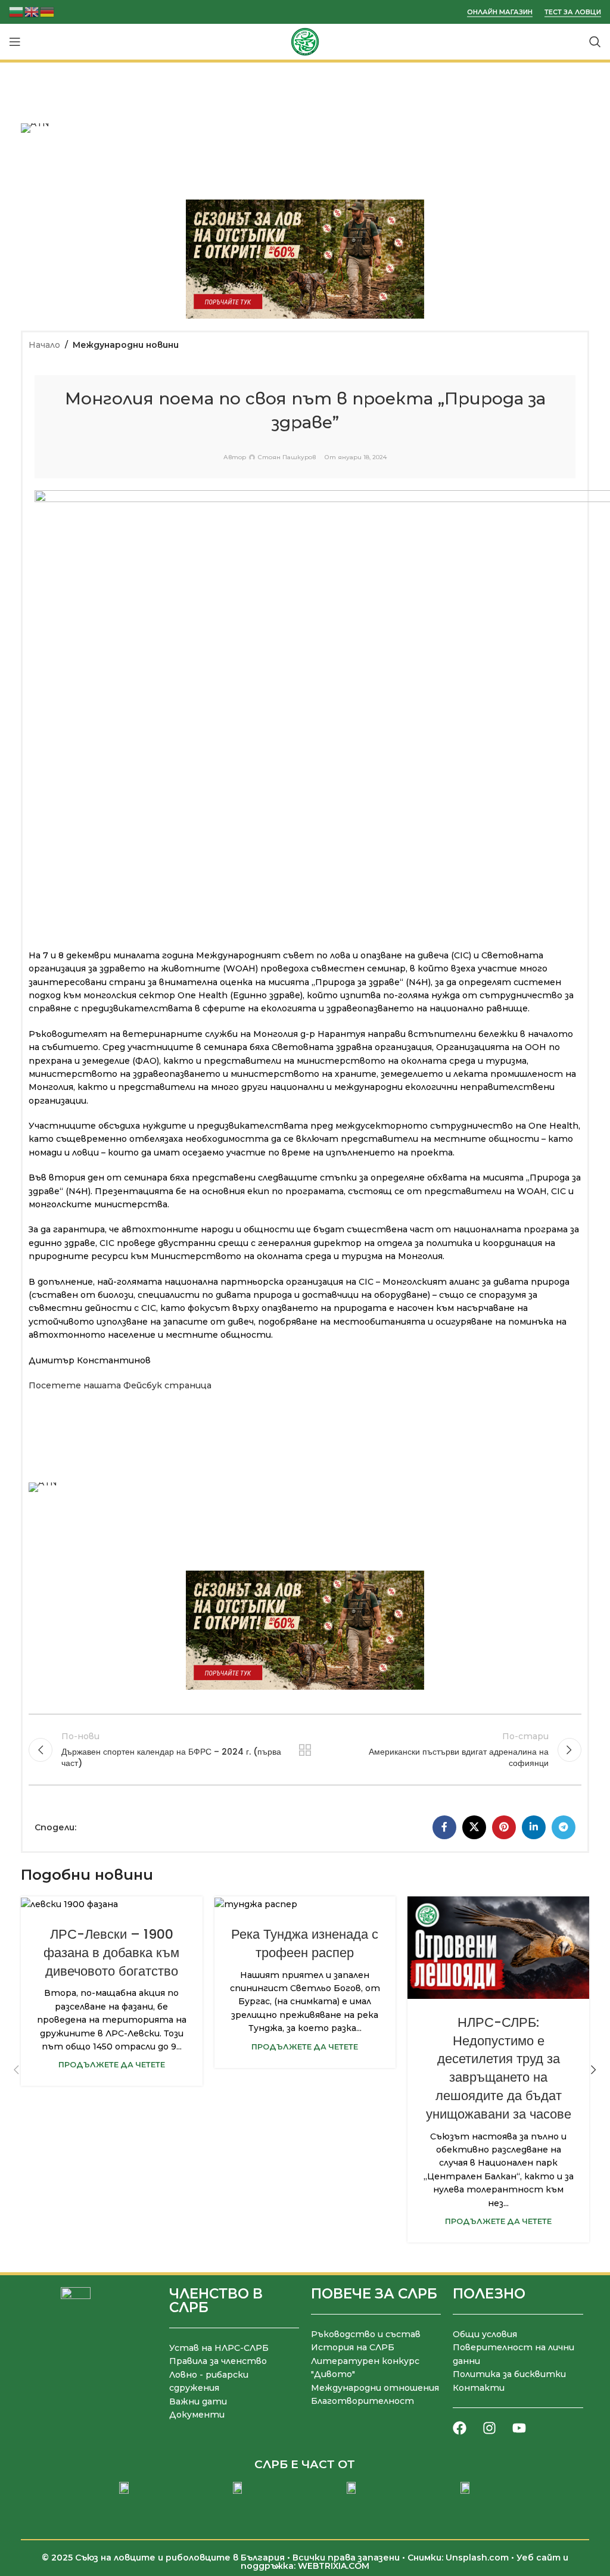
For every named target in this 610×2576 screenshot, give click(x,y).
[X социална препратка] (474, 1827)
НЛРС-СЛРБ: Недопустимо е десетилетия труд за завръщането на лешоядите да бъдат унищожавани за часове (499, 2068)
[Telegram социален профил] (564, 1827)
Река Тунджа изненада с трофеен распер (305, 1943)
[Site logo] (305, 41)
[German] (48, 11)
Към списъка (305, 1750)
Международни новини (126, 345)
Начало (44, 345)
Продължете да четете (112, 2065)
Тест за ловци (573, 12)
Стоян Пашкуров (287, 457)
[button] (16, 2070)
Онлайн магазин (500, 12)
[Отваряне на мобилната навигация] (15, 42)
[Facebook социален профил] (444, 1827)
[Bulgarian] (17, 11)
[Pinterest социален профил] (504, 1827)
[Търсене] (595, 42)
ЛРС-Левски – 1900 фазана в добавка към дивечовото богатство (111, 1953)
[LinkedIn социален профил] (534, 1827)
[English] (32, 11)
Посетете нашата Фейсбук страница (120, 1385)
